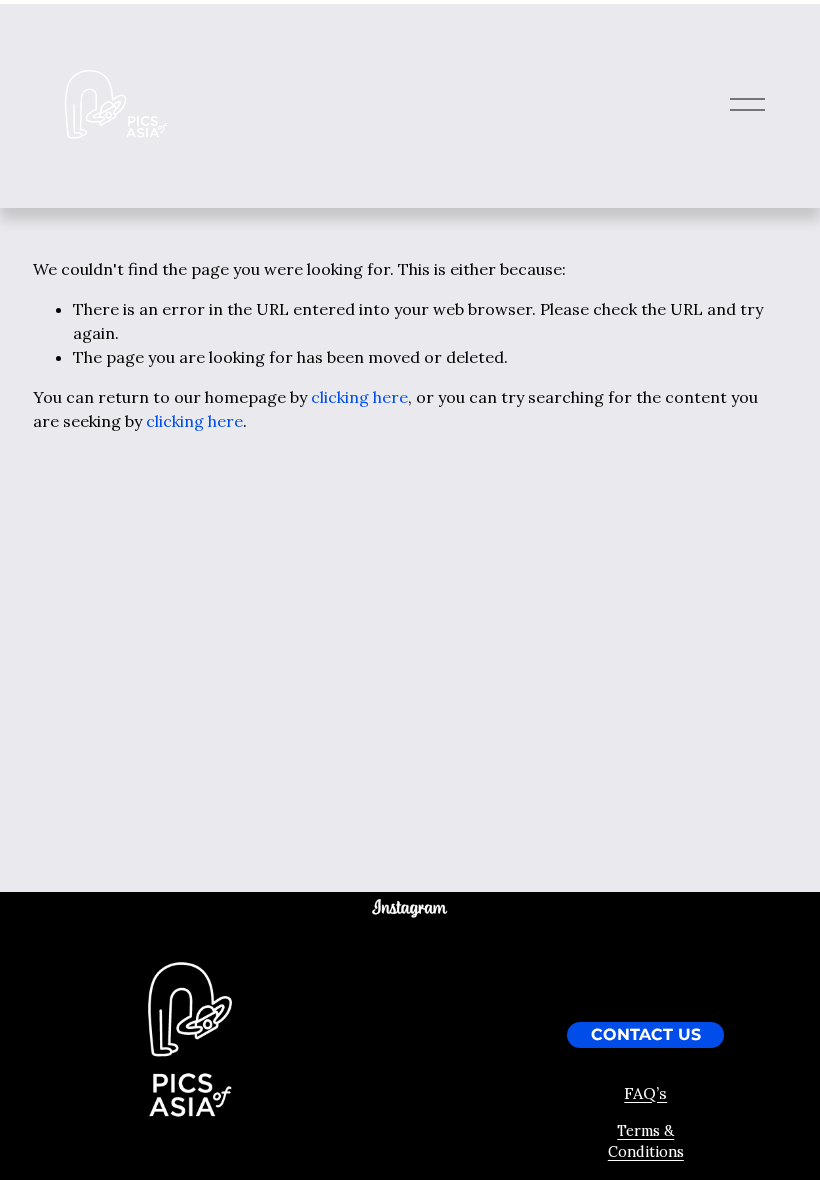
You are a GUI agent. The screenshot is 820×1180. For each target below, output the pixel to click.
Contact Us (646, 1035)
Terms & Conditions (646, 1142)
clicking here (359, 397)
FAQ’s (645, 1093)
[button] (339, 948)
